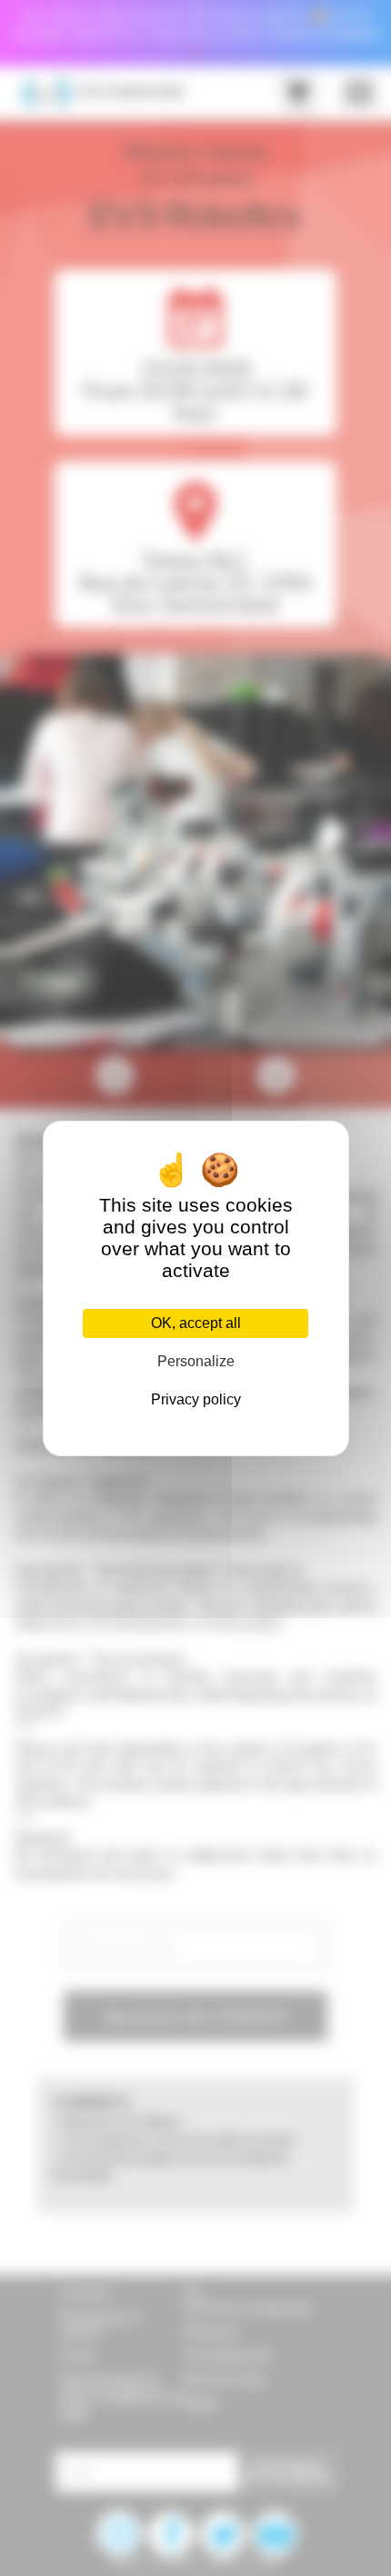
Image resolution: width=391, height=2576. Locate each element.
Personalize (196, 1361)
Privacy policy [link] (196, 1399)
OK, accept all (196, 1323)
